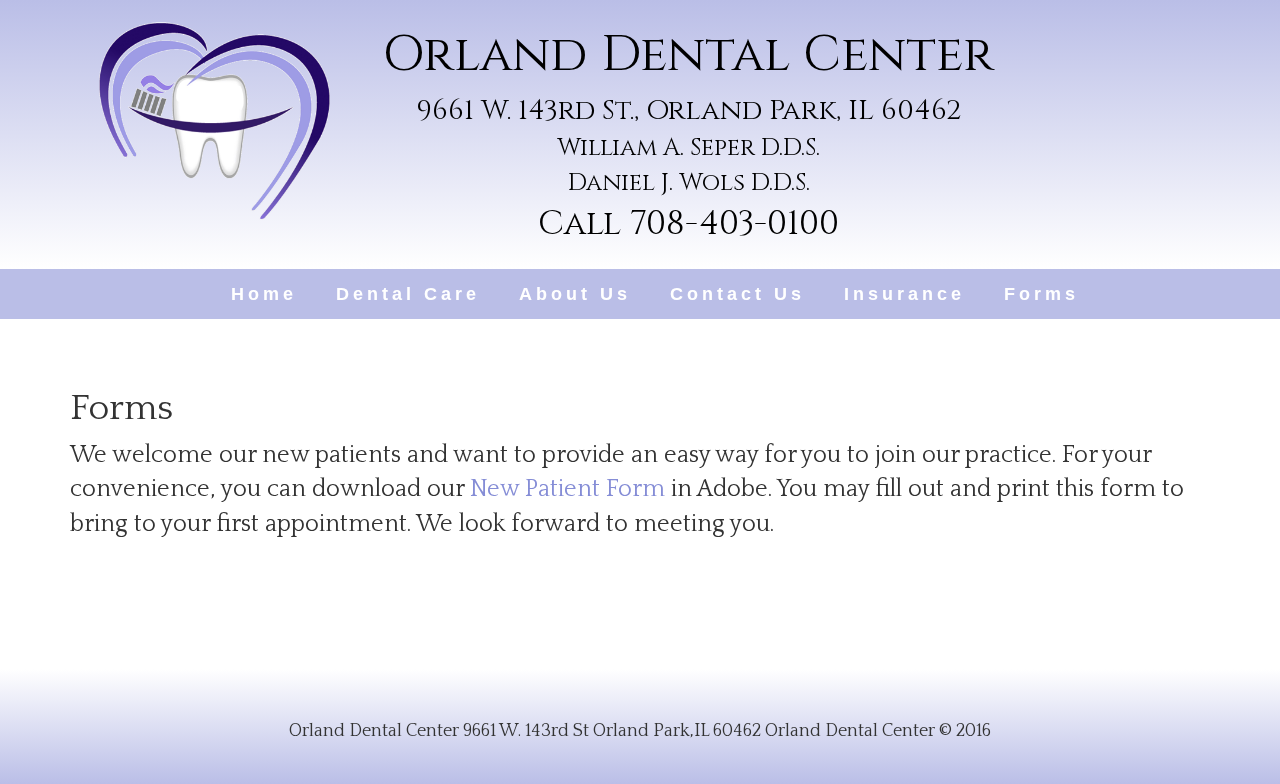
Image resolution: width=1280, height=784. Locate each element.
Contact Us (737, 294)
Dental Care (408, 294)
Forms (1041, 294)
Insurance (904, 294)
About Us (575, 294)
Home (264, 294)
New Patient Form (567, 489)
